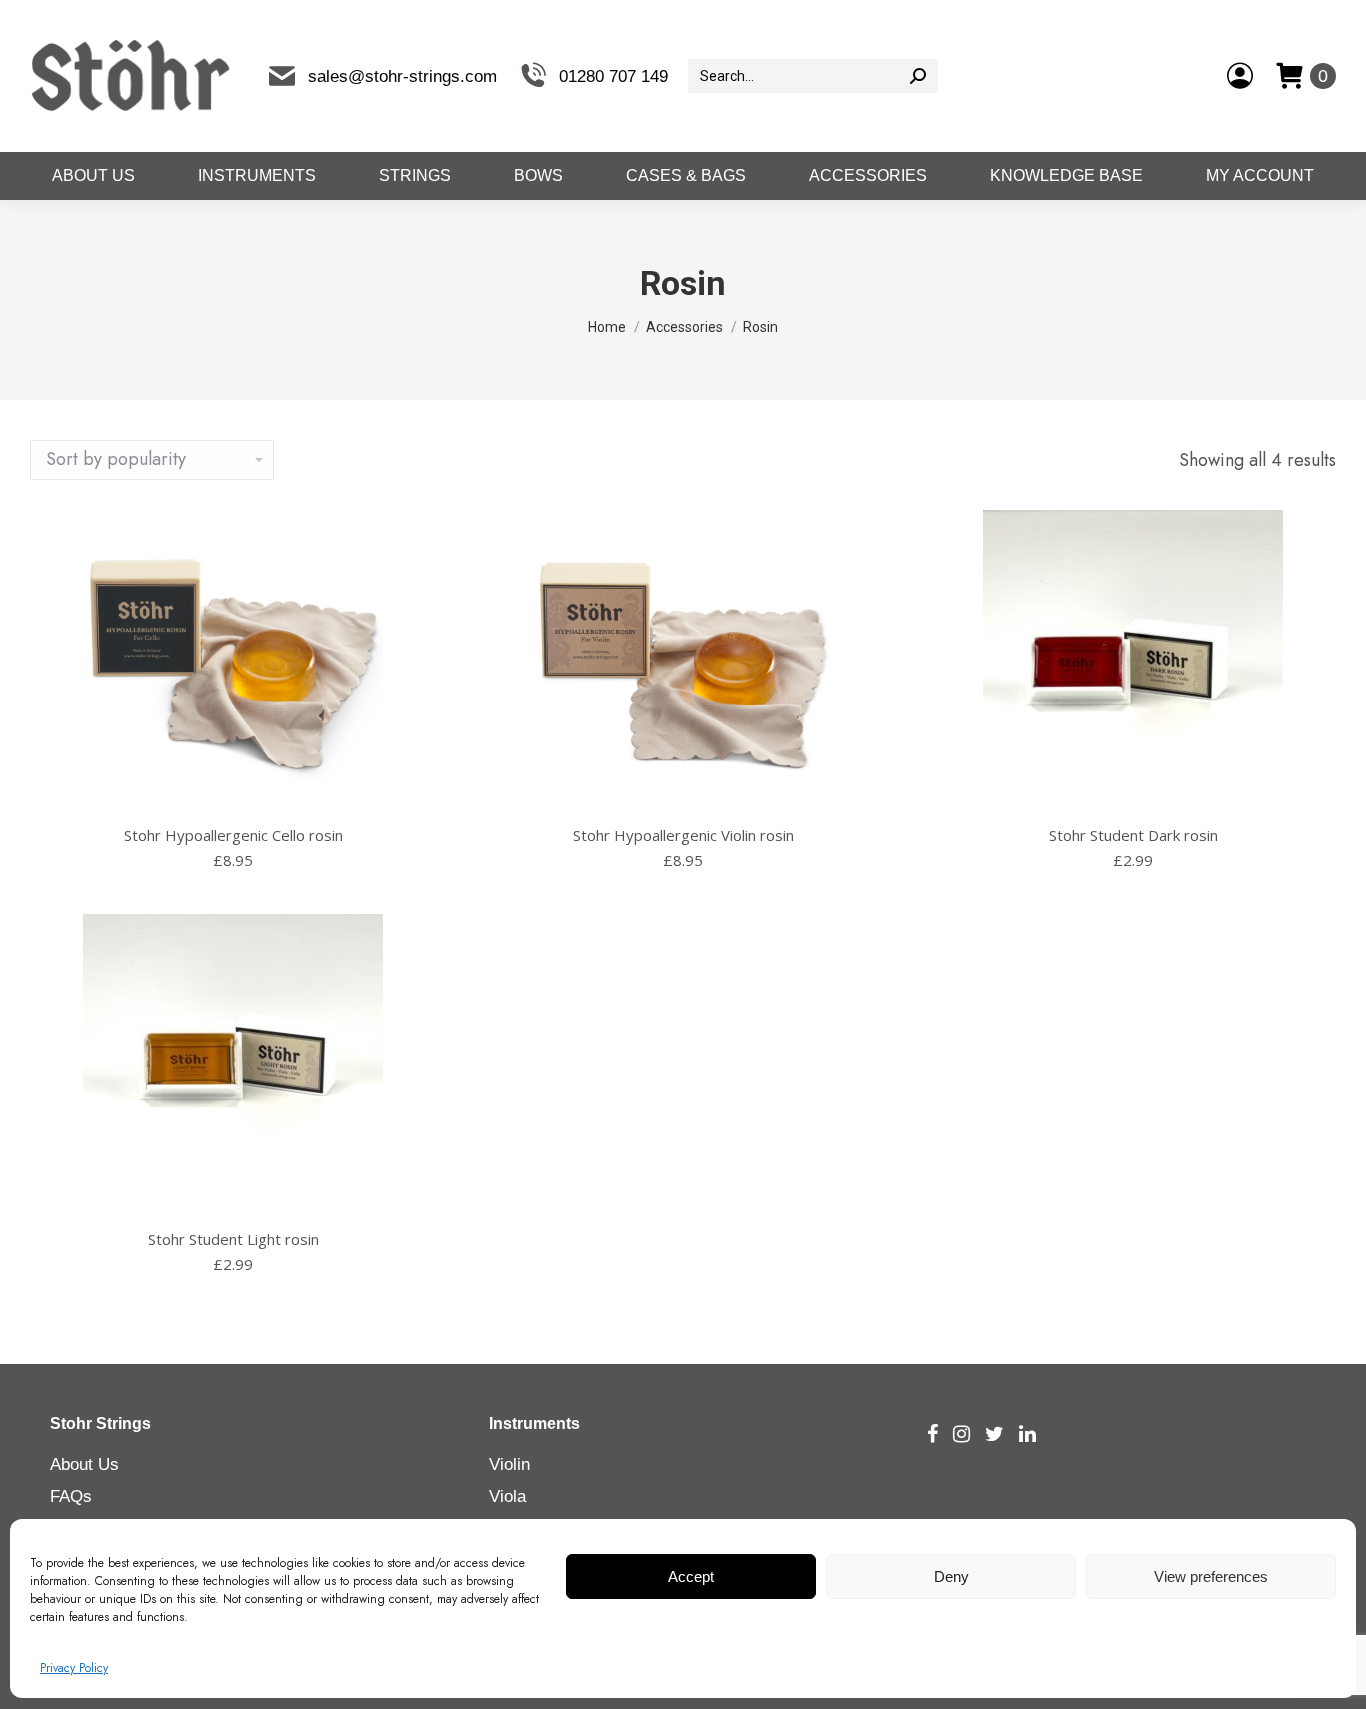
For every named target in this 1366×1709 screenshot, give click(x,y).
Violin (509, 1464)
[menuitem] (93, 176)
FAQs (71, 1496)
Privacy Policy (74, 1668)
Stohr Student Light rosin (233, 1239)
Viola (507, 1496)
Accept (691, 1576)
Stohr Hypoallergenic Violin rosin (683, 835)
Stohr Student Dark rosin (1133, 835)
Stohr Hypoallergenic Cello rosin (233, 835)
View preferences (1211, 1576)
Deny (951, 1576)
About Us (84, 1464)
